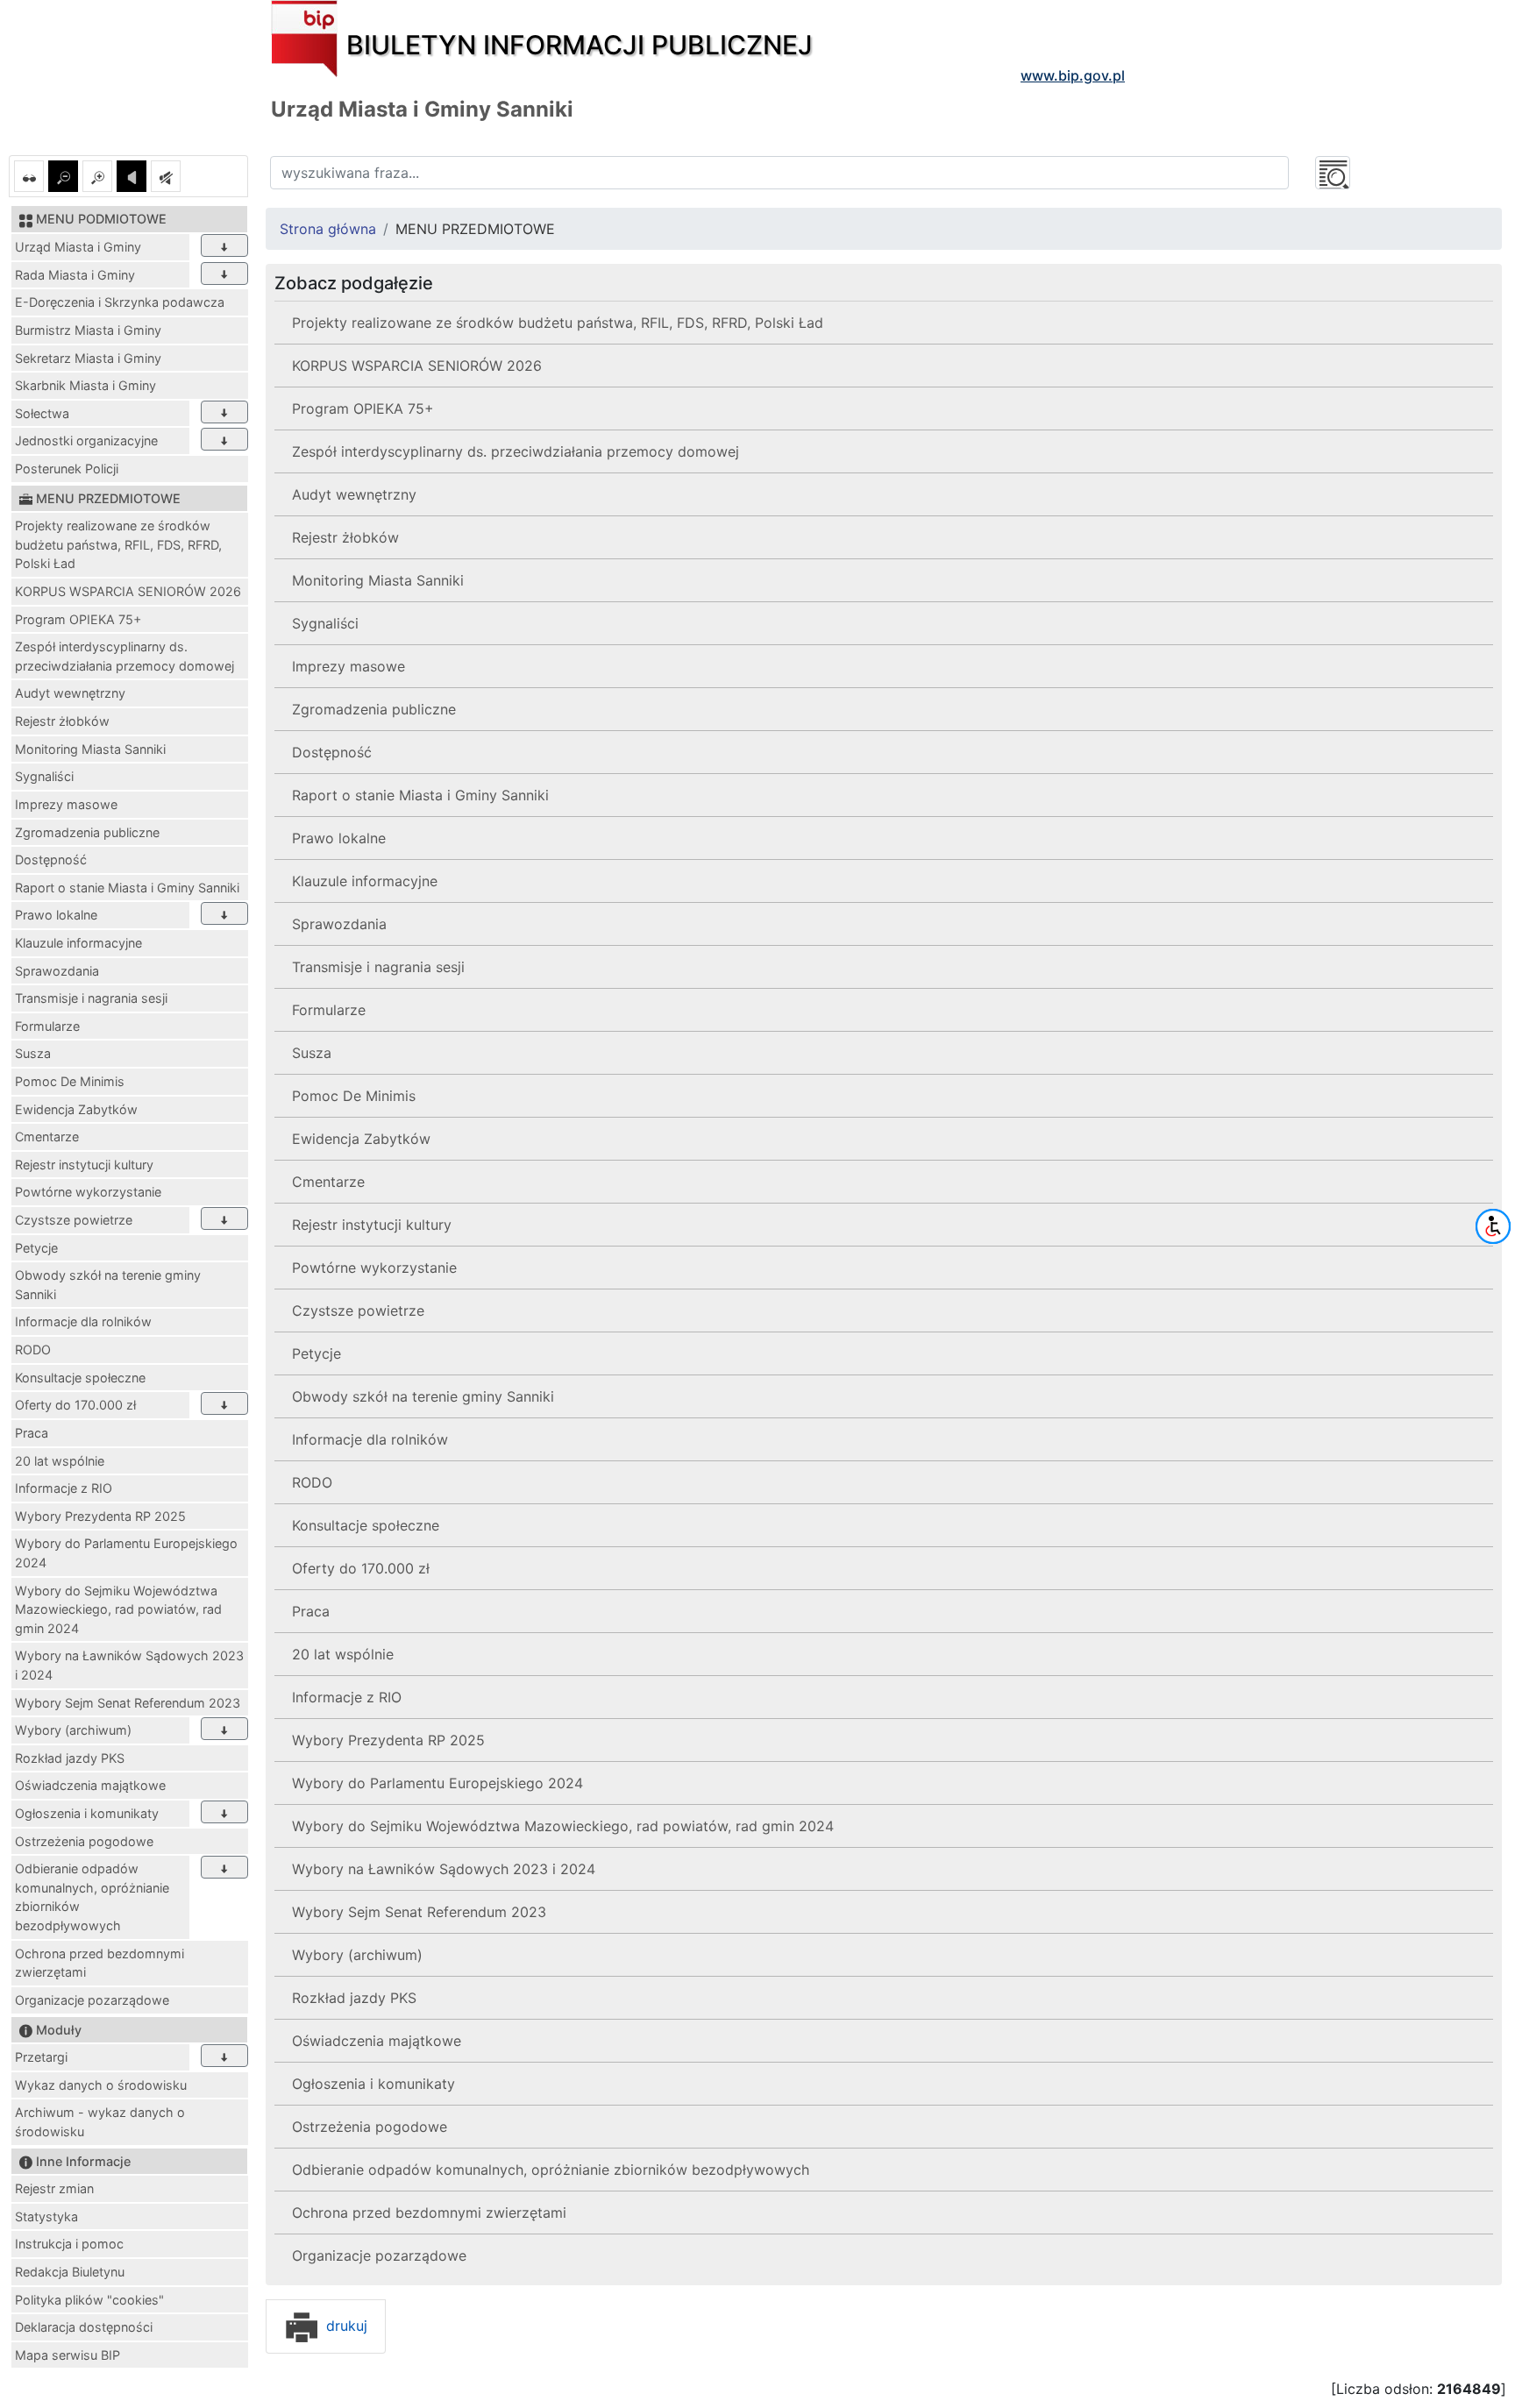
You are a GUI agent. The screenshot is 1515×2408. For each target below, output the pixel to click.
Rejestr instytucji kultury (84, 1165)
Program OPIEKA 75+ (78, 619)
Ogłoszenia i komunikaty (87, 1813)
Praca (32, 1433)
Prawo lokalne (56, 915)
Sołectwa (42, 413)
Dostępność (51, 859)
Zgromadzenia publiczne (87, 832)
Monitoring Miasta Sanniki (90, 749)
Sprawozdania (57, 971)
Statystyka (46, 2216)
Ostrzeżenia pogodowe (84, 1841)
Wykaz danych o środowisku (101, 2085)
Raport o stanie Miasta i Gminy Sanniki (127, 888)
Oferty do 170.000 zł (75, 1405)
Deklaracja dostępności (84, 2327)
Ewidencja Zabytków (76, 1109)
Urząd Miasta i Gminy (78, 247)
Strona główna (328, 229)
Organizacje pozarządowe (92, 2000)
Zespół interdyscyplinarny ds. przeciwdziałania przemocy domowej (124, 656)
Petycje (36, 1248)
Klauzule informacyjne (78, 943)
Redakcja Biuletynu (70, 2272)
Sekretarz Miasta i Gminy (88, 358)
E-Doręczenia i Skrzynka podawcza (120, 302)
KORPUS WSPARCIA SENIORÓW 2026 (128, 591)
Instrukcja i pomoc (69, 2244)
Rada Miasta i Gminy (75, 275)
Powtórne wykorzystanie (88, 1192)
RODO (33, 1350)
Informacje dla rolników (83, 1321)
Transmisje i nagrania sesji (91, 998)
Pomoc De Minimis (70, 1081)
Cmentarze (47, 1137)
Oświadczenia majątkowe (90, 1785)
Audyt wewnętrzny (70, 693)
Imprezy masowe (66, 804)
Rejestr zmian (54, 2188)
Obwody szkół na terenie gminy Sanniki (108, 1285)
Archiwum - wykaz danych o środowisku (100, 2122)
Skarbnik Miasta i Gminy (85, 385)
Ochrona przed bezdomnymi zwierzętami (100, 1963)
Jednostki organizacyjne (86, 440)
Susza (33, 1053)
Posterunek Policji (67, 469)
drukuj (345, 2326)
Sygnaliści (44, 776)
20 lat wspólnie (60, 1461)
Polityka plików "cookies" (89, 2300)
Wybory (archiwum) (73, 1730)
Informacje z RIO (64, 1488)
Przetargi (41, 2057)
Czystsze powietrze (74, 1220)
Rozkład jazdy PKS (70, 1758)
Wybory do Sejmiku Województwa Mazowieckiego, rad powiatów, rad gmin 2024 (118, 1609)
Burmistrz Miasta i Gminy (88, 330)
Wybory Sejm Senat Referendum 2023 (128, 1703)
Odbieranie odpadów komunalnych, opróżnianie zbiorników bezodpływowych (92, 1897)
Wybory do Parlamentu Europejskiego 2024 (126, 1553)
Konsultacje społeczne (80, 1378)
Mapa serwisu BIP (68, 2355)
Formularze (47, 1026)
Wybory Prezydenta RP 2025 (100, 1516)
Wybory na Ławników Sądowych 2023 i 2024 (129, 1665)
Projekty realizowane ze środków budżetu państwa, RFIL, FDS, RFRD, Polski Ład (118, 544)
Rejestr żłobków (62, 721)
